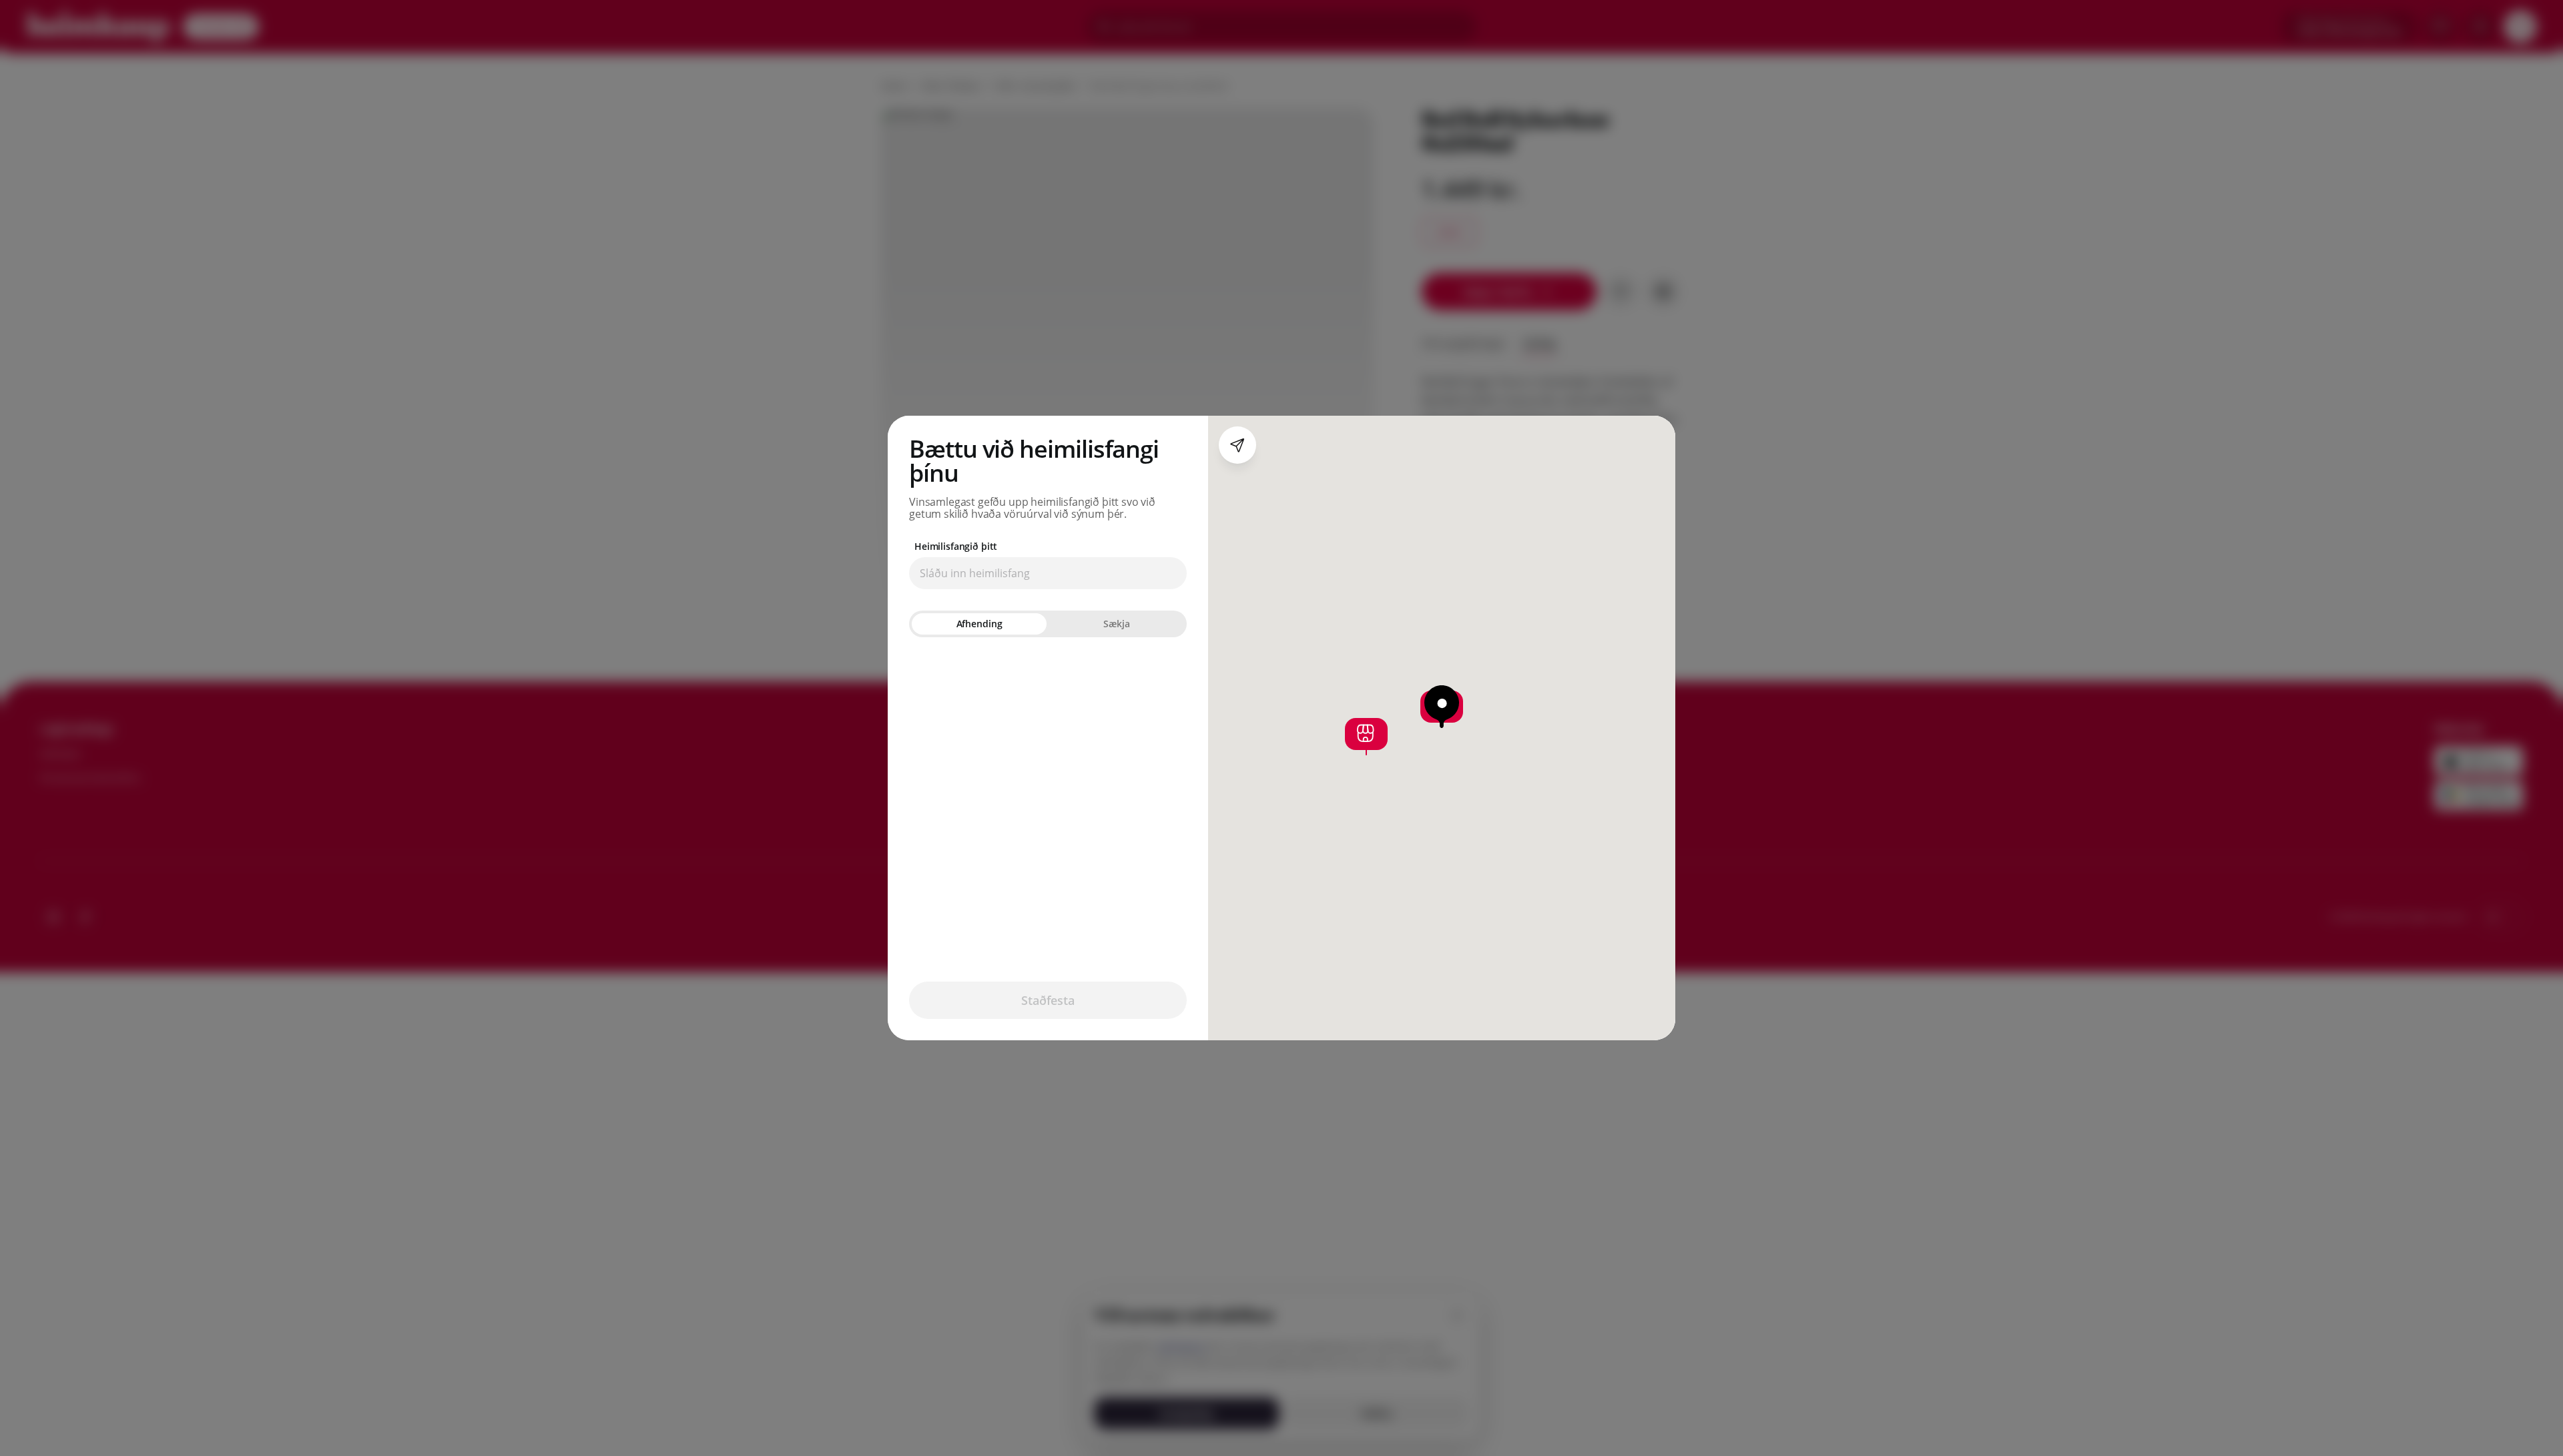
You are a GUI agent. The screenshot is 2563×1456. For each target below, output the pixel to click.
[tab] (979, 624)
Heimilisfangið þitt (956, 547)
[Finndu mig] (1237, 445)
